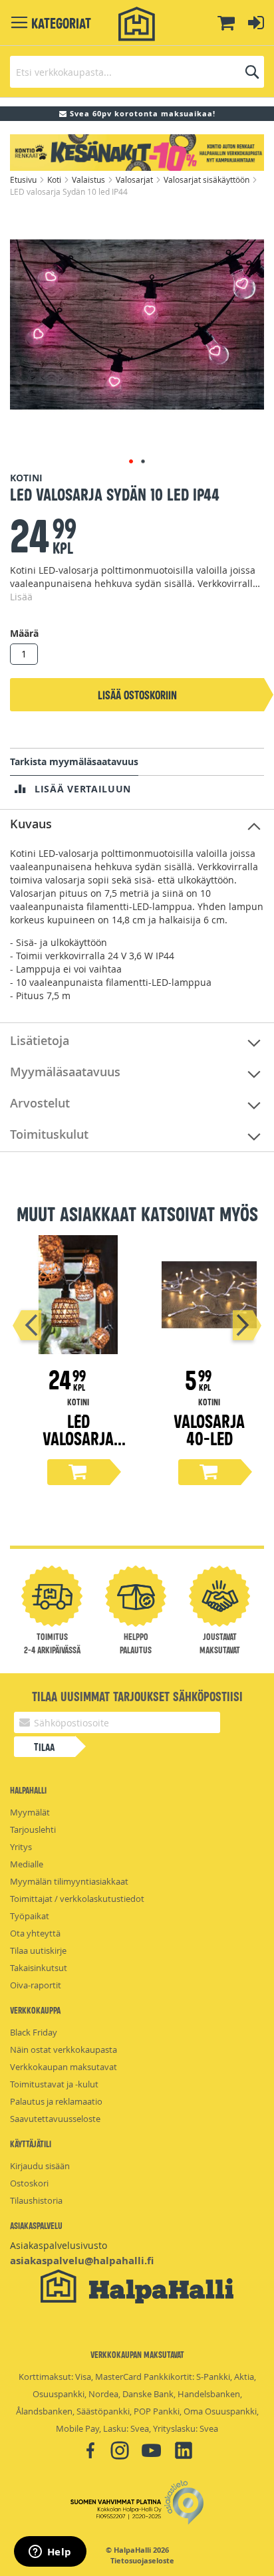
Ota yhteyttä (35, 1933)
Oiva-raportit (36, 1985)
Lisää (21, 597)
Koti (55, 179)
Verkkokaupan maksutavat (64, 2067)
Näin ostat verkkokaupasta (64, 2049)
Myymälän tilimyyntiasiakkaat (69, 1881)
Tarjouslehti (33, 1829)
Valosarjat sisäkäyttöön (207, 179)
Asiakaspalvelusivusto (59, 2245)
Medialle (27, 1864)
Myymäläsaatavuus (65, 1072)
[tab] (137, 825)
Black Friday (34, 2032)
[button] (131, 461)
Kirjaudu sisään (40, 2166)
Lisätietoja (40, 1040)
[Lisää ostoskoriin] (78, 1472)
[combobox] (137, 72)
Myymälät (30, 1812)
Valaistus (89, 179)
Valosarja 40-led (209, 1429)
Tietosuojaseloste (142, 2561)
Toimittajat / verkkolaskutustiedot (77, 1899)
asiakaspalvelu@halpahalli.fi (82, 2261)
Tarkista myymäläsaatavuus (74, 761)
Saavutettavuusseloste (55, 2119)
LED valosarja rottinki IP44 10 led (78, 1446)
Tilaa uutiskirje (38, 1950)
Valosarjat (135, 179)
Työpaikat (30, 1916)
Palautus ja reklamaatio (56, 2101)
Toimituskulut (49, 1134)
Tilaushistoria (36, 2200)
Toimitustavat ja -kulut (54, 2084)
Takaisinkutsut (39, 1968)
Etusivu (24, 179)
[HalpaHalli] (137, 24)
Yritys (21, 1847)
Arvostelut (40, 1103)
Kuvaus (31, 824)
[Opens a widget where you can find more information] (50, 2553)
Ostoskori (29, 2183)
